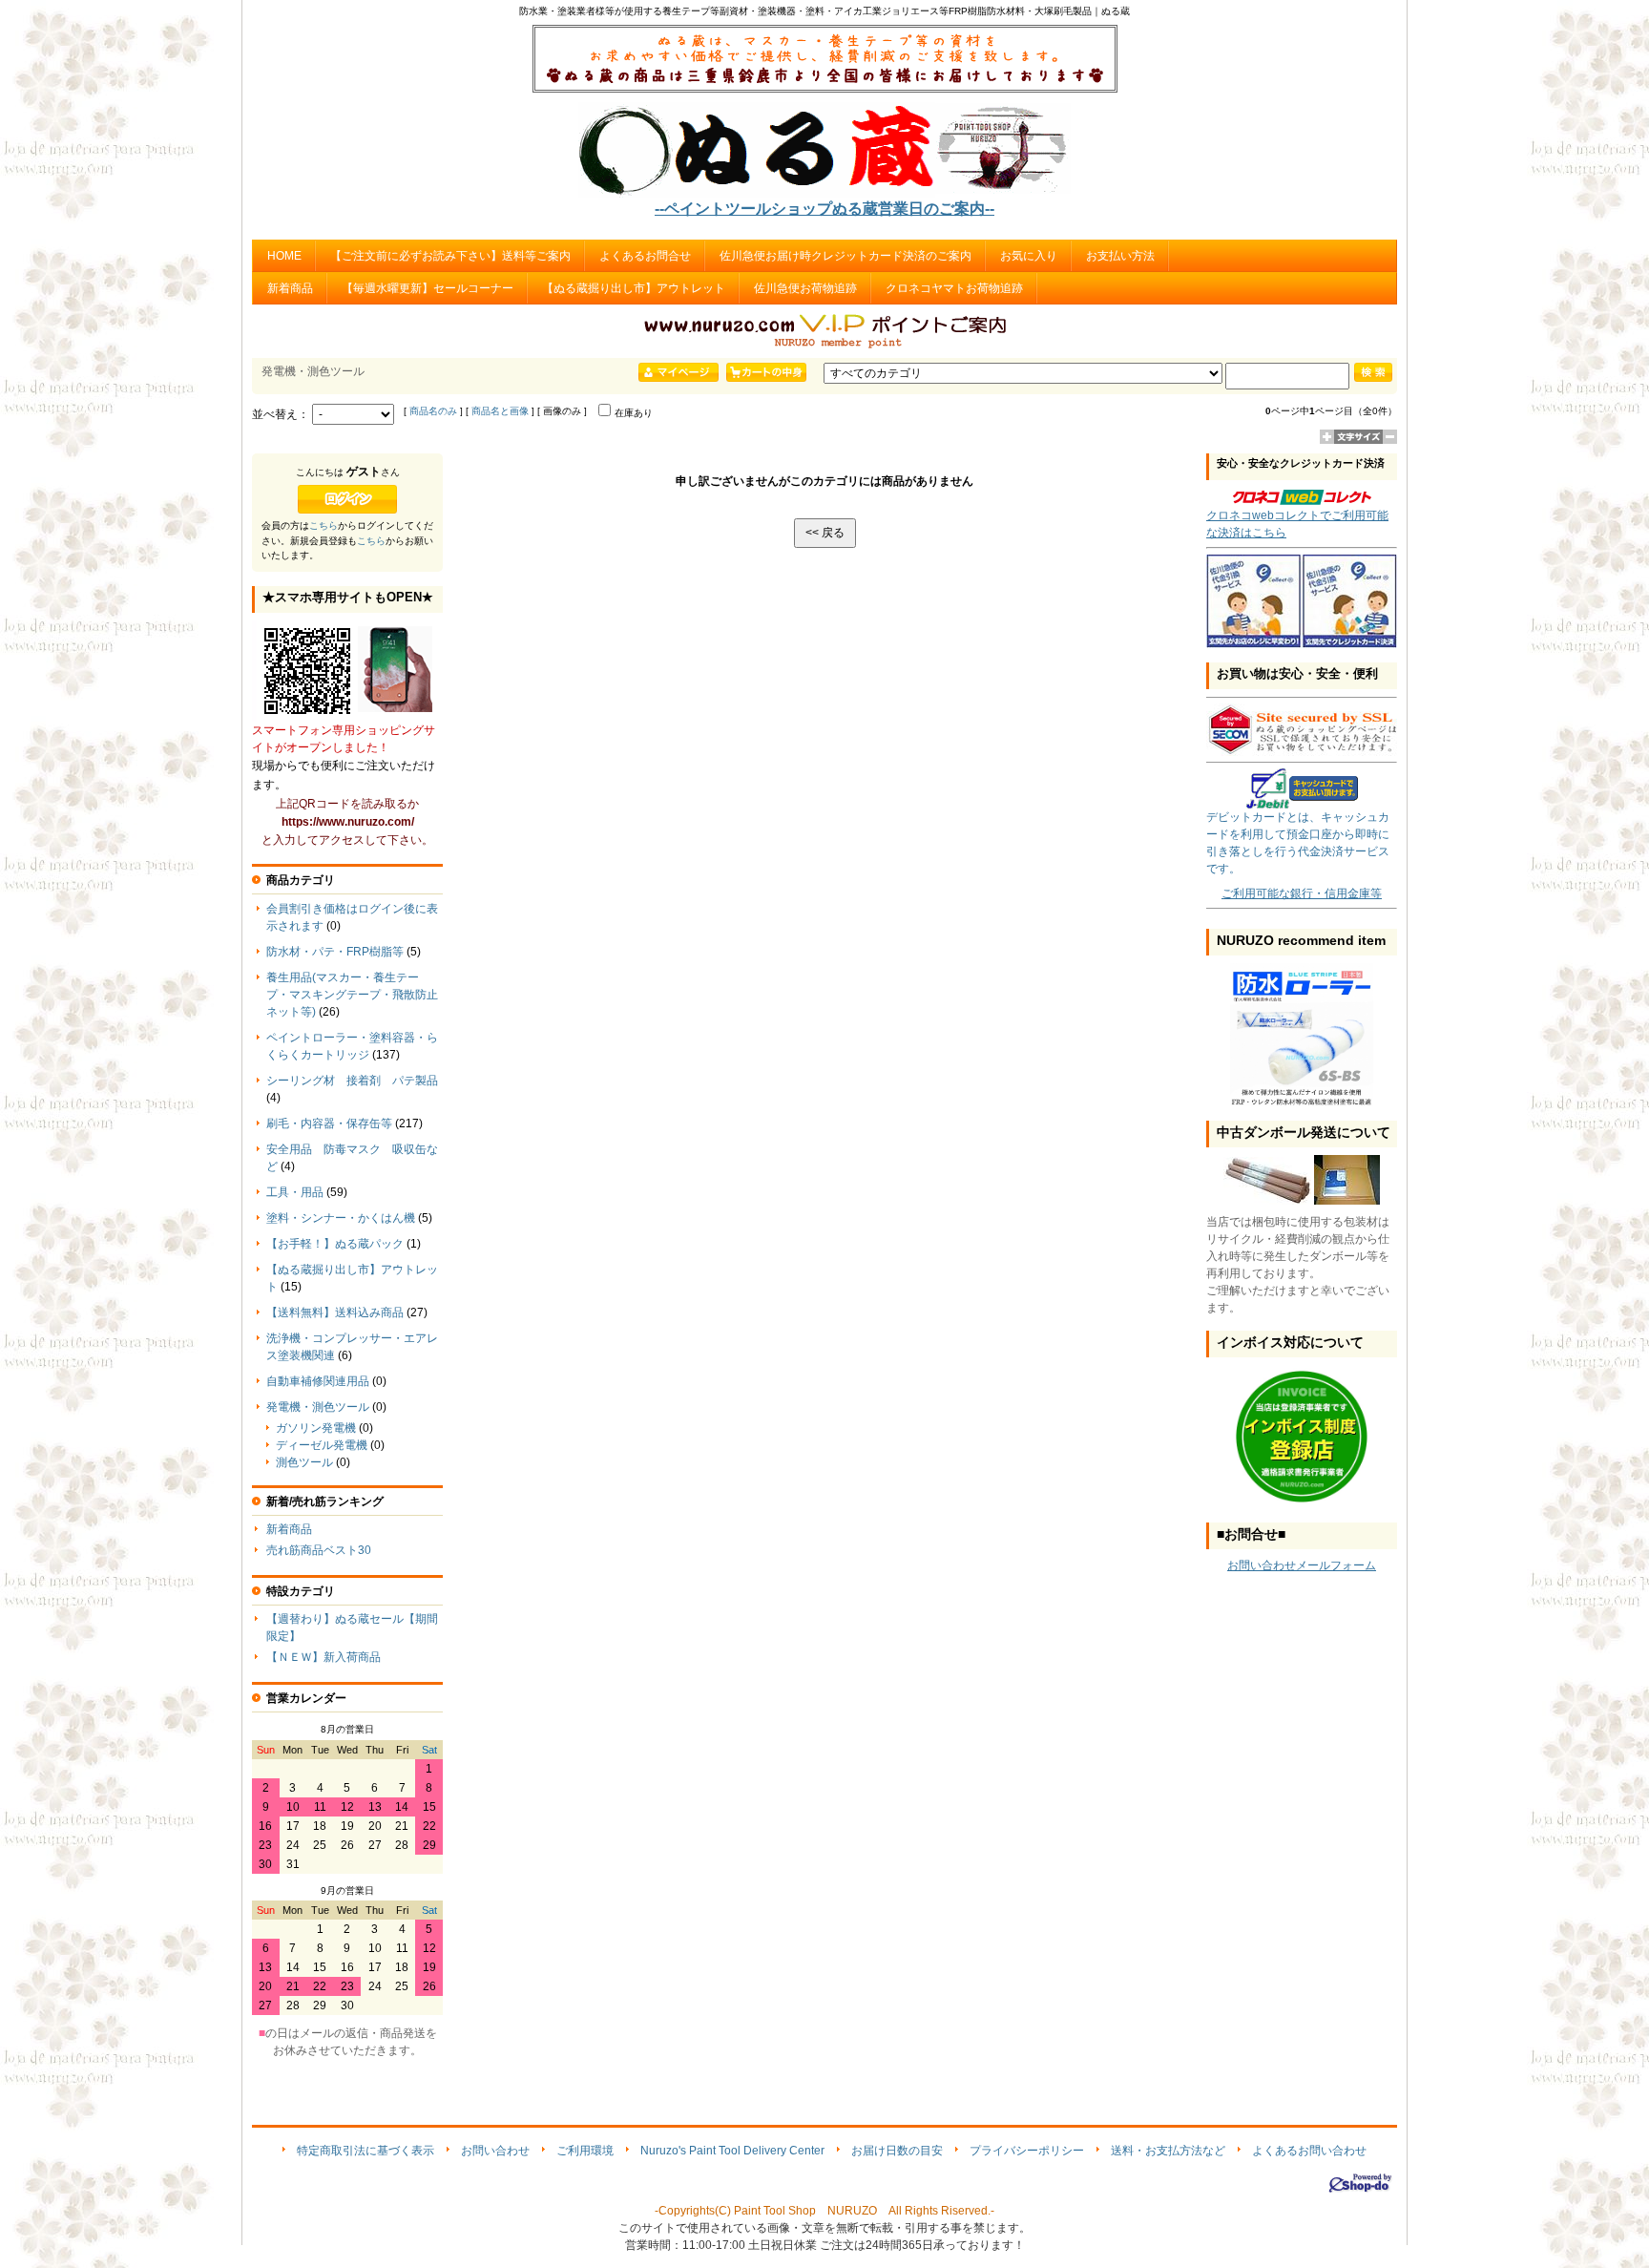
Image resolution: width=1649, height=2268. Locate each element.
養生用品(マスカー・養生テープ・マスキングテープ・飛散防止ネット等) (352, 995)
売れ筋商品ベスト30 (319, 1550)
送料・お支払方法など (1168, 2151)
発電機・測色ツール (318, 1407)
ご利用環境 (585, 2151)
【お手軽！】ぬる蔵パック (335, 1244)
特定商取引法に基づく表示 (365, 2151)
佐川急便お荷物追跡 (805, 288)
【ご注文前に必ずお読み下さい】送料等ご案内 (450, 256)
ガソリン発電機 (316, 1428)
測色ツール (304, 1462)
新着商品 (290, 288)
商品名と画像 (500, 411)
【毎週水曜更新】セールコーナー (428, 288)
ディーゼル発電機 (322, 1445)
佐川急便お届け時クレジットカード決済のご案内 (845, 256)
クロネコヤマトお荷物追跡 (954, 288)
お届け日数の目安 (897, 2151)
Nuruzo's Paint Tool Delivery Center (732, 2151)
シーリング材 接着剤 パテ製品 (352, 1081)
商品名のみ (433, 411)
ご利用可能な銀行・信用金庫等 (1302, 893)
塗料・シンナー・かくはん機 (341, 1218)
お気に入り (1029, 256)
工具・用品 (295, 1192)
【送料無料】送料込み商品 (335, 1312)
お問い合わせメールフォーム (1302, 1565)
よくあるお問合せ (645, 256)
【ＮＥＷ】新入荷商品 (324, 1657)
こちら (324, 525)
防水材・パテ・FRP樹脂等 (335, 952)
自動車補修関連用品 (318, 1381)
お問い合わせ (495, 2151)
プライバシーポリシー (1027, 2151)
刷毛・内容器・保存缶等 (329, 1123)
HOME (284, 256)
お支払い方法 (1120, 256)
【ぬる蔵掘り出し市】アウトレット (634, 288)
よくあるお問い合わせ (1309, 2151)
